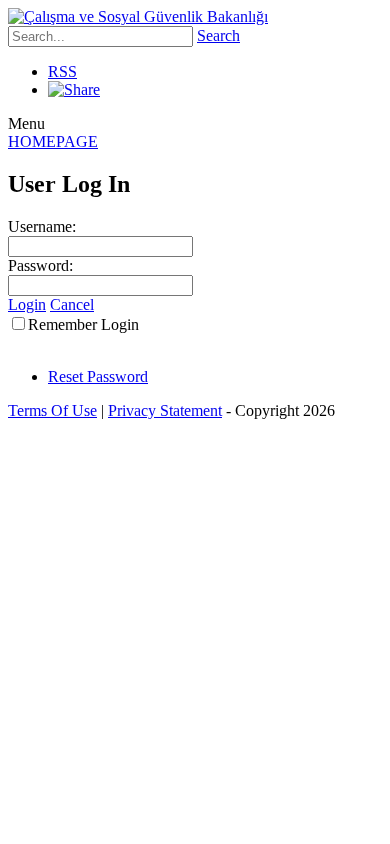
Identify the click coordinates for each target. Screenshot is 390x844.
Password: (40, 265)
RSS (62, 71)
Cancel (72, 304)
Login (27, 304)
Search (218, 35)
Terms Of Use (52, 410)
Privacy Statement (165, 410)
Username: (42, 226)
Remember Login (83, 324)
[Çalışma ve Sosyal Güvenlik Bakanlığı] (138, 16)
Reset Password (98, 376)
